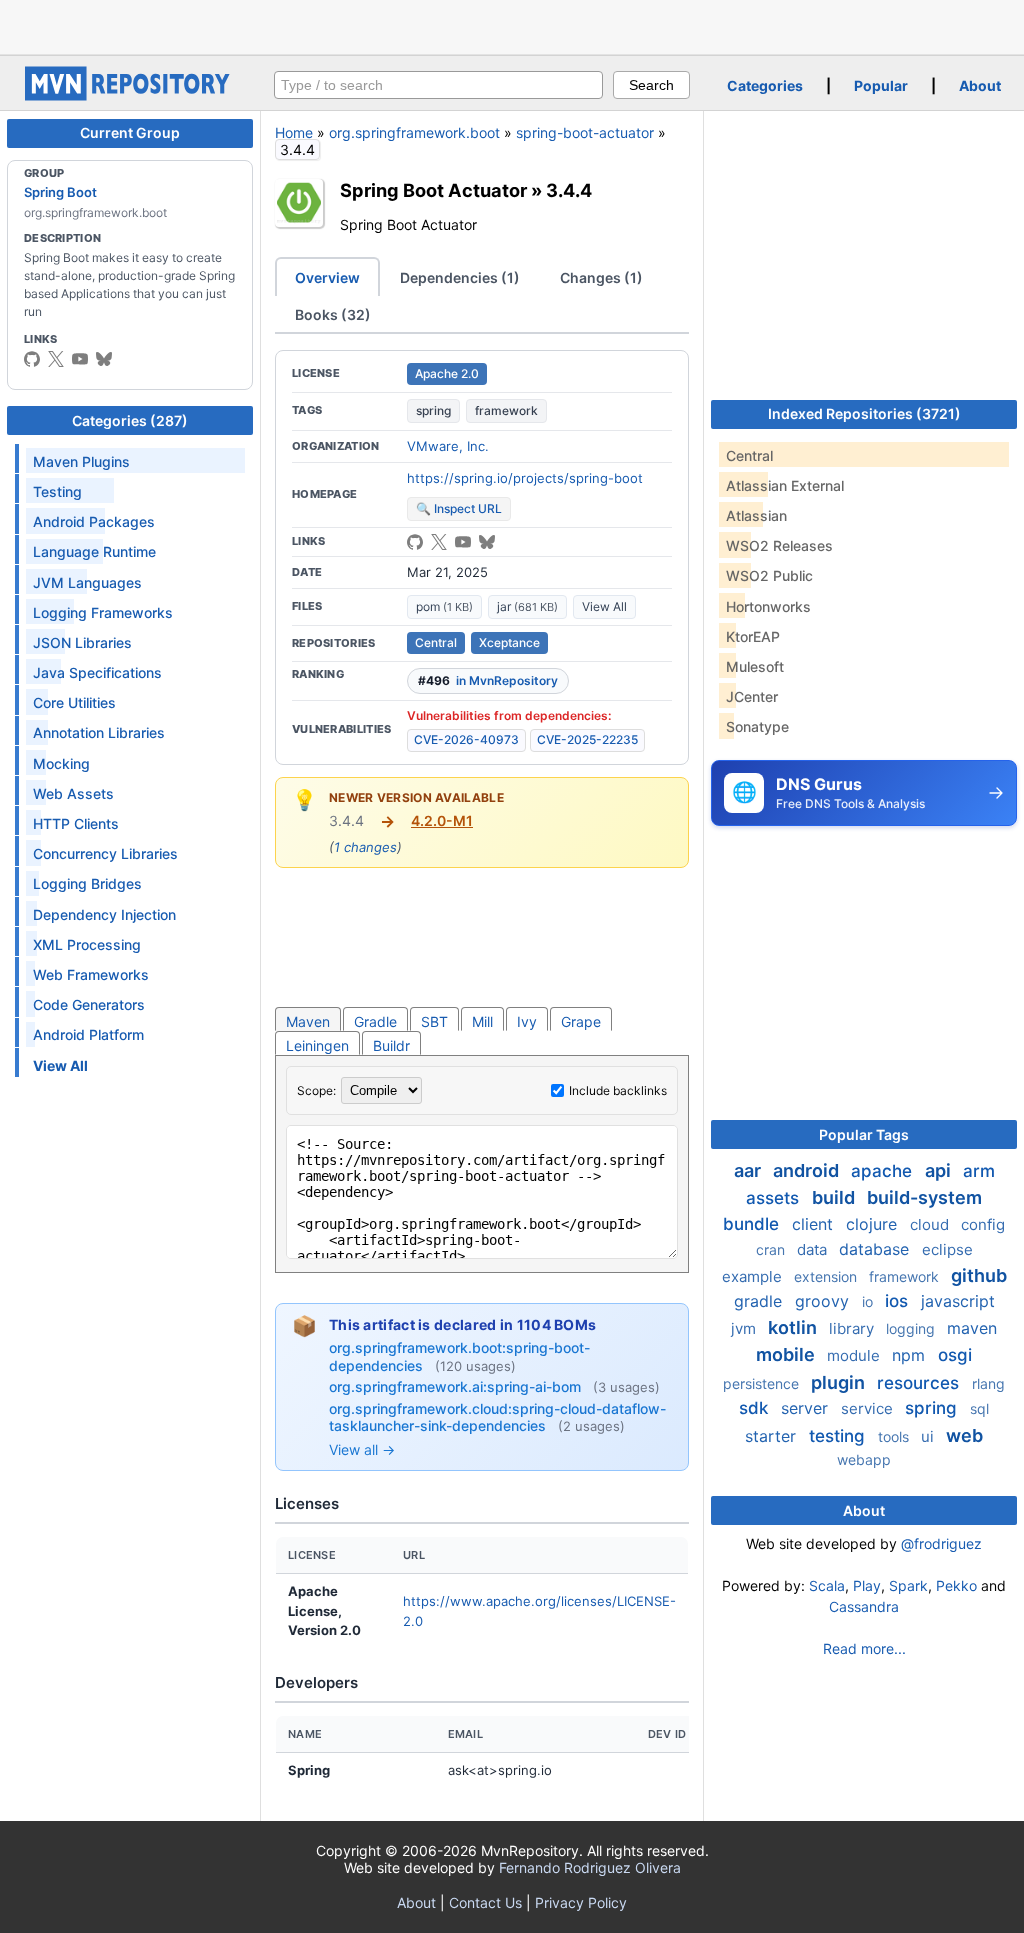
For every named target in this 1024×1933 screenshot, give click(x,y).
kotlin (794, 1327)
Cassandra (864, 1606)
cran (772, 1249)
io (869, 1301)
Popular (881, 85)
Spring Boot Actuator (433, 190)
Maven (308, 1021)
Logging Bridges (87, 883)
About (980, 85)
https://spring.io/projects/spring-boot (525, 478)
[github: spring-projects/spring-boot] (32, 359)
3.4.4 (569, 190)
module (855, 1355)
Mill (482, 1021)
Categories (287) (130, 420)
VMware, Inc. (448, 446)
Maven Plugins (81, 461)
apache (884, 1171)
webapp (864, 1459)
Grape (581, 1021)
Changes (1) (601, 277)
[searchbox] (438, 85)
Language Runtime (94, 551)
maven (972, 1328)
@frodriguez (941, 1543)
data (814, 1249)
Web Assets (73, 793)
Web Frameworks (91, 974)
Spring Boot (60, 192)
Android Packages (94, 521)
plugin (840, 1382)
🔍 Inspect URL (459, 508)
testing (839, 1436)
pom (444, 606)
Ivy (527, 1021)
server (807, 1408)
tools (895, 1436)
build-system (924, 1197)
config (983, 1224)
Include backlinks (618, 1090)
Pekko (956, 1585)
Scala (827, 1585)
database (876, 1249)
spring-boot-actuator (585, 132)
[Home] (130, 95)
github (979, 1275)
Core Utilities (74, 702)
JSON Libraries (82, 642)
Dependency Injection (104, 914)
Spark (908, 1585)
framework (506, 410)
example (754, 1276)
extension (827, 1276)
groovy (824, 1301)
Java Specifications (97, 672)
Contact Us (485, 1902)
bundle (753, 1224)
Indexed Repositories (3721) (864, 413)
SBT (434, 1021)
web (964, 1435)
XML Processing (87, 944)
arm (979, 1171)
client (815, 1224)
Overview (327, 277)
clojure (874, 1224)
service (869, 1408)
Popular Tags (864, 1134)
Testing (57, 491)
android (808, 1170)
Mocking (61, 763)
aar (749, 1170)
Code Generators (89, 1004)
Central (436, 642)
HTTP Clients (76, 823)
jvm (745, 1328)
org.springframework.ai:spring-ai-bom (457, 1386)
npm (911, 1355)
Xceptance (509, 642)
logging (912, 1328)
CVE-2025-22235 (587, 739)
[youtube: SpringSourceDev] (80, 359)
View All (604, 606)
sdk (756, 1408)
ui (929, 1436)
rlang (988, 1383)
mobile (787, 1354)
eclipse (947, 1249)
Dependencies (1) (460, 277)
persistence (763, 1383)
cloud (931, 1224)
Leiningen (317, 1045)
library (853, 1328)
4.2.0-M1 (442, 820)
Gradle (375, 1021)
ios (899, 1301)
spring (433, 410)
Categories (765, 85)
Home (294, 132)
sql (979, 1408)
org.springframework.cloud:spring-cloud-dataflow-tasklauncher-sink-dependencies (497, 1417)
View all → (362, 1449)
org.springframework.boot (414, 132)
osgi (955, 1355)
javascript (958, 1301)
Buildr (391, 1045)
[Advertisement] (512, 25)
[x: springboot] (56, 359)
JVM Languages (87, 582)
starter (773, 1436)
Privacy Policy (581, 1902)
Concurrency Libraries (105, 853)
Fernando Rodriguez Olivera (590, 1867)
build (835, 1197)
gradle (760, 1301)
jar (527, 606)
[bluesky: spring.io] (104, 359)
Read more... (864, 1648)
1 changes (365, 847)
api (940, 1170)
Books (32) (333, 314)
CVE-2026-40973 (466, 739)
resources (920, 1383)
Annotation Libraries (99, 732)
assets (775, 1198)
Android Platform (88, 1034)
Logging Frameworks (103, 612)
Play (867, 1585)
